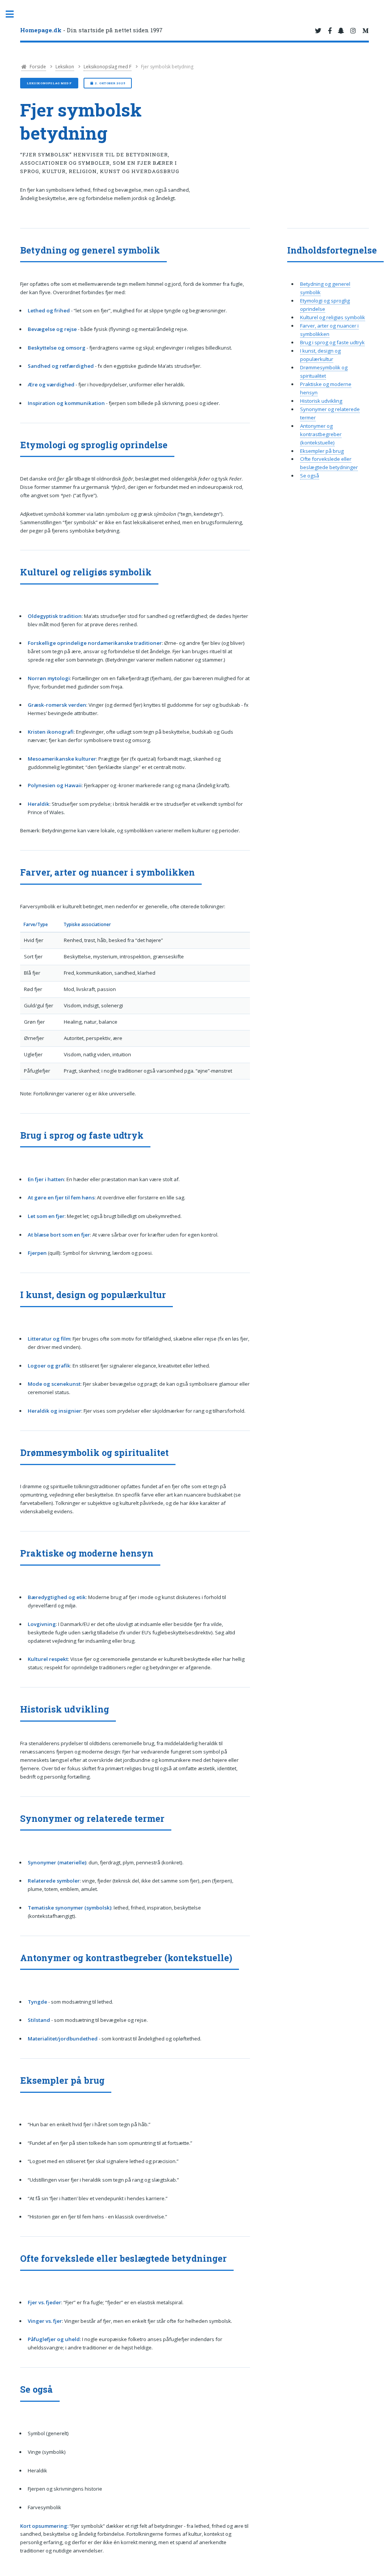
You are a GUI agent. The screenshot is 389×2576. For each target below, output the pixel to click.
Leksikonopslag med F (108, 67)
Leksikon (65, 67)
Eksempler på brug (322, 451)
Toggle (14, 14)
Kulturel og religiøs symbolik (333, 317)
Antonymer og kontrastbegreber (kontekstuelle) (321, 434)
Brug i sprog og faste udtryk (332, 342)
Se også (310, 476)
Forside (37, 67)
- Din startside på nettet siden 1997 (91, 30)
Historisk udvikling (321, 401)
